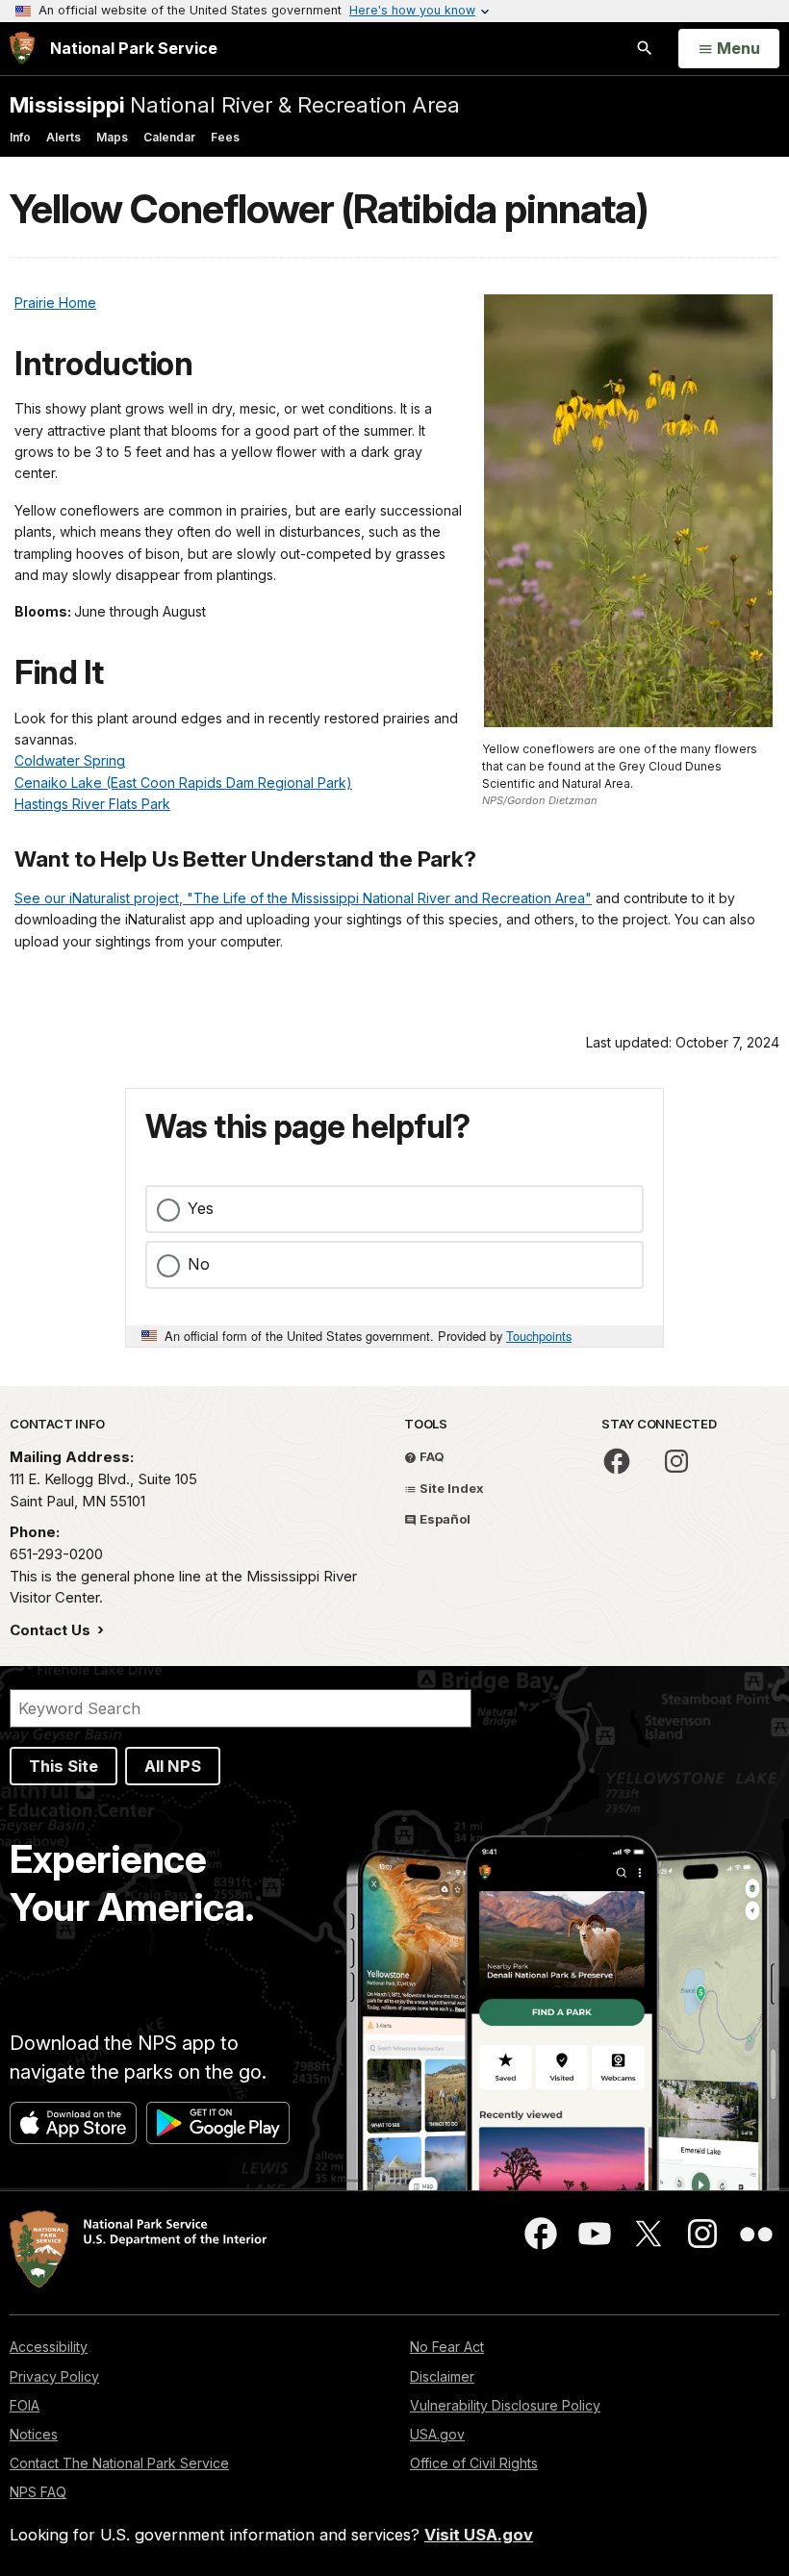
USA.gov (437, 2434)
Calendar (169, 137)
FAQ (431, 1456)
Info (20, 137)
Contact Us (52, 1630)
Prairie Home (55, 303)
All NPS (173, 1766)
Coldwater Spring (70, 760)
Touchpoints (539, 1336)
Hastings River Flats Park (92, 804)
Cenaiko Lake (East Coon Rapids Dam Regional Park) (183, 783)
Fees (225, 137)
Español (444, 1519)
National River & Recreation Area (235, 104)
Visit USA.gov (479, 2535)
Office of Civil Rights (474, 2463)
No (199, 1264)
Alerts (64, 137)
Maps (112, 137)
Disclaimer (442, 2376)
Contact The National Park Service (119, 2463)
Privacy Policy (54, 2376)
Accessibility (49, 2347)
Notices (34, 2434)
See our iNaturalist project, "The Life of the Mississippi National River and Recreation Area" (303, 898)
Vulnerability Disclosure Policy (505, 2405)
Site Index (450, 1488)
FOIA (25, 2405)
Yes (201, 1208)
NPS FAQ (38, 2492)
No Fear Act (447, 2347)
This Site (64, 1766)
